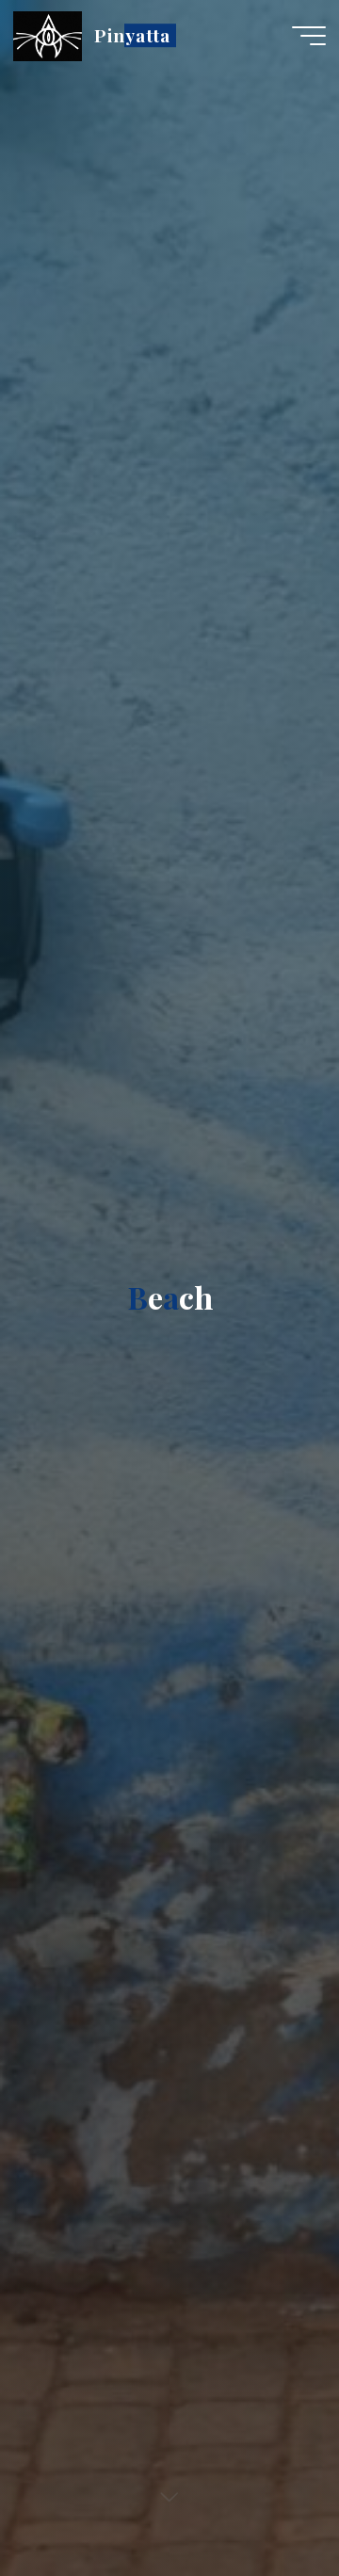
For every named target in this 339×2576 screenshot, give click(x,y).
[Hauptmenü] (309, 36)
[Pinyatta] (48, 35)
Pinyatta (132, 35)
